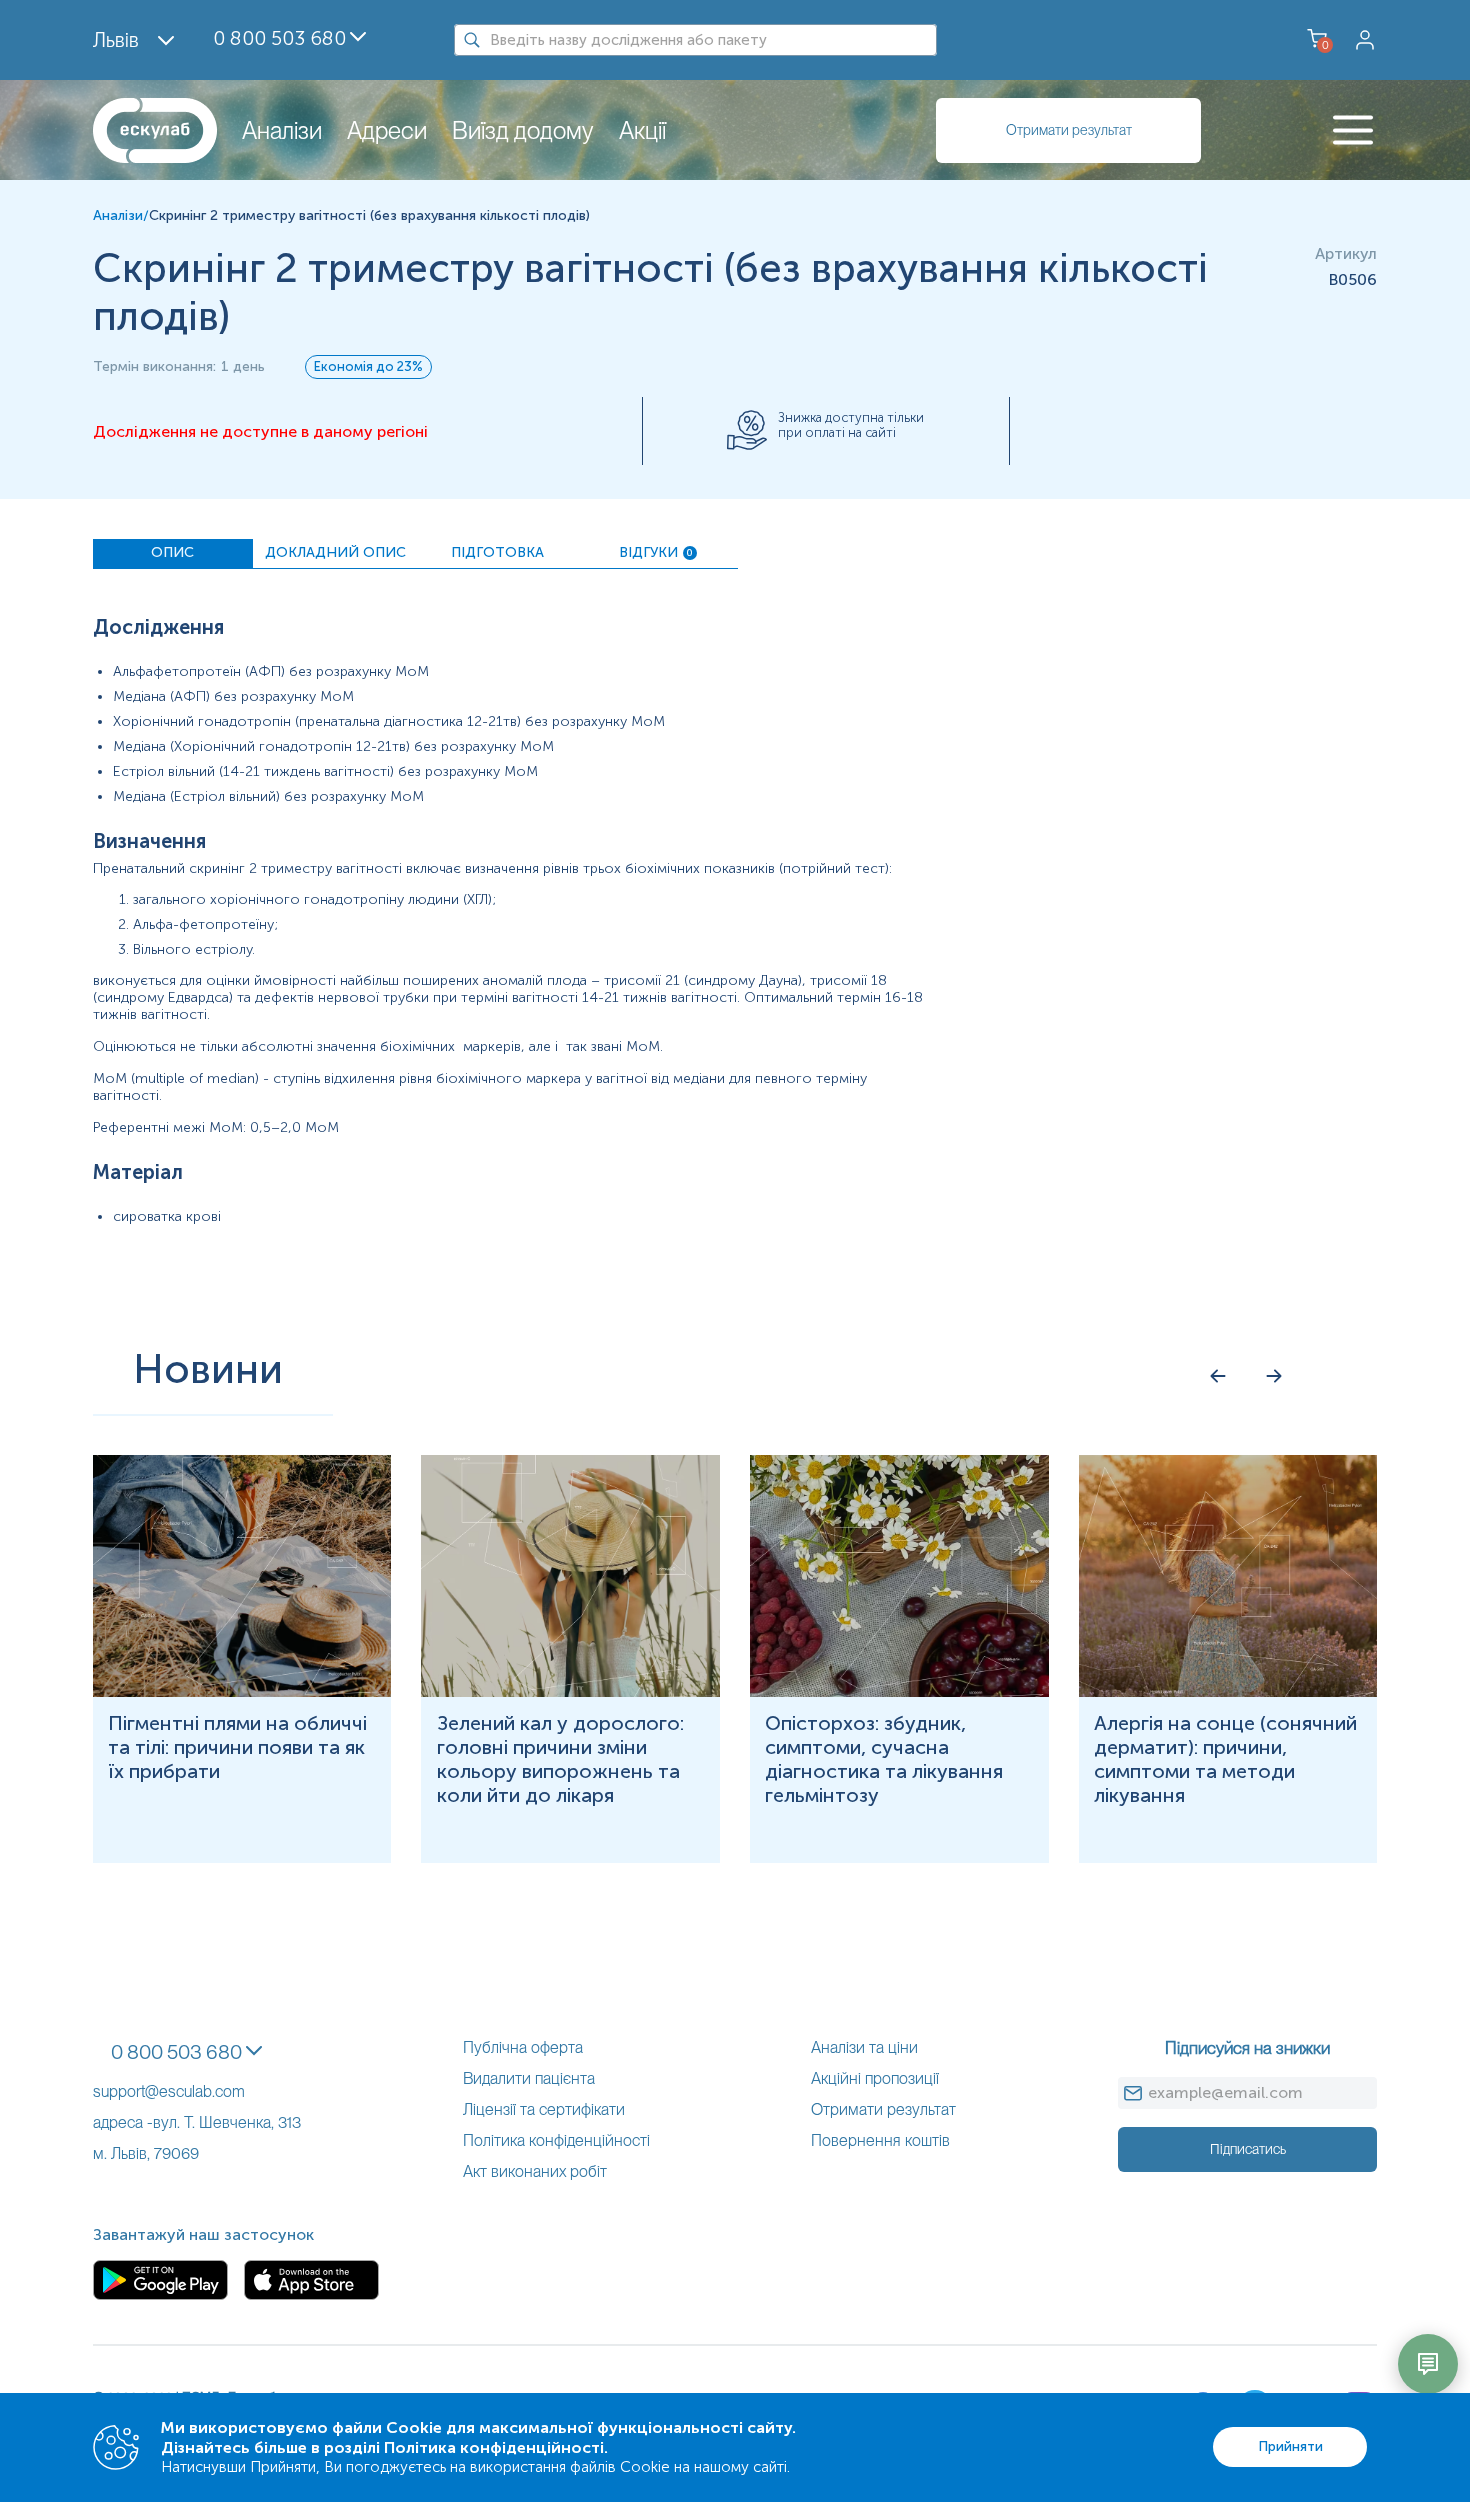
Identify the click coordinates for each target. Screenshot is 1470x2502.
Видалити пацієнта (529, 2078)
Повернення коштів (880, 2140)
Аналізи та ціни (864, 2047)
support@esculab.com (169, 2091)
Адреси (387, 130)
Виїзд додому (523, 130)
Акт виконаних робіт (535, 2171)
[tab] (173, 554)
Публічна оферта (523, 2047)
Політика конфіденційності (556, 2140)
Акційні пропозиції (875, 2078)
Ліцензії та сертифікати (544, 2109)
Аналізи (282, 130)
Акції (642, 130)
